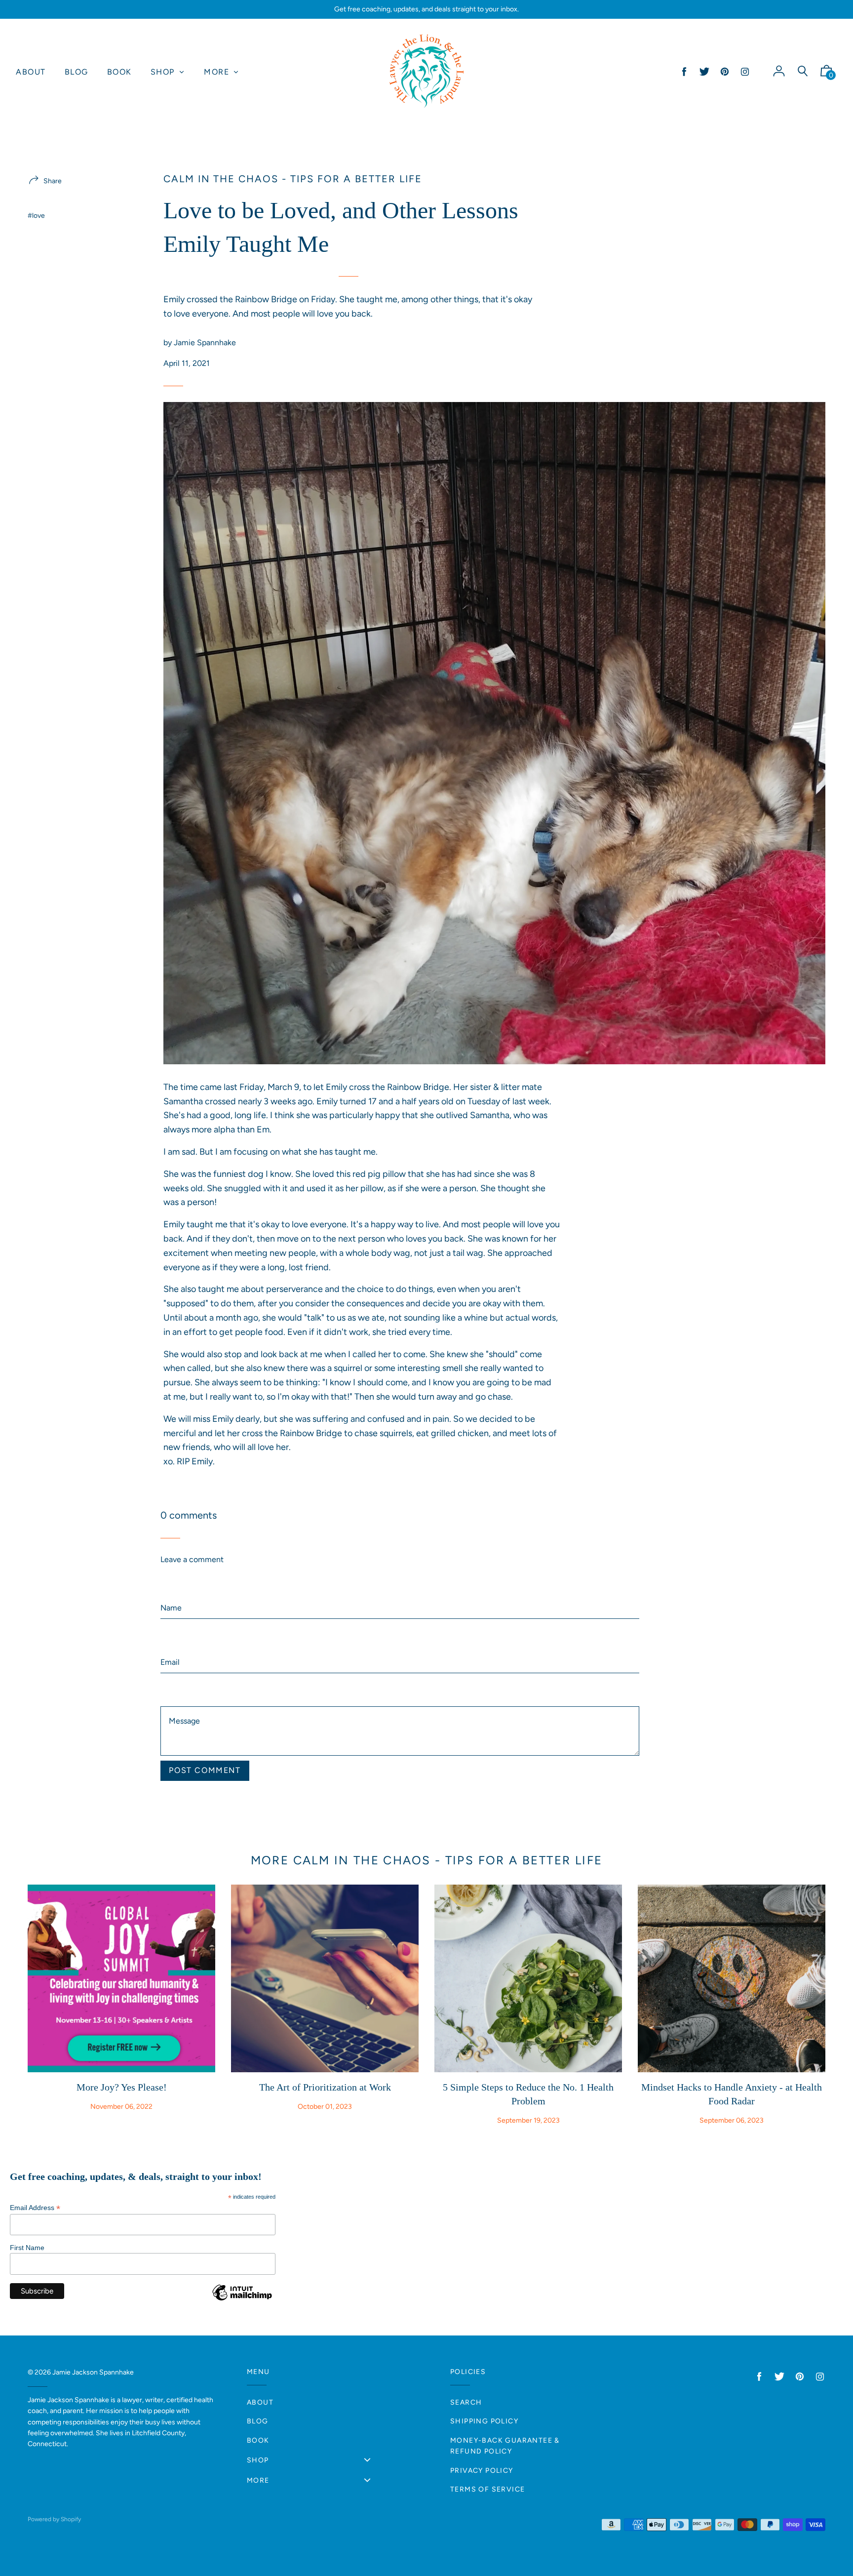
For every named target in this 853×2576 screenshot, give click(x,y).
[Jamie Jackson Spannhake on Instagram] (745, 72)
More (258, 2480)
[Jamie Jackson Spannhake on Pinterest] (725, 72)
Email (170, 1630)
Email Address (35, 2208)
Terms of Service (487, 2489)
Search (466, 2402)
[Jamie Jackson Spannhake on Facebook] (684, 72)
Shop (258, 2460)
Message (176, 1684)
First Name (27, 2248)
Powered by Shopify (54, 2519)
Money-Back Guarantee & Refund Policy (505, 2446)
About (260, 2402)
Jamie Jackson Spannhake (93, 2372)
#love (36, 216)
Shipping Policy (484, 2421)
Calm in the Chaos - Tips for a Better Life (293, 179)
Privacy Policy (482, 2471)
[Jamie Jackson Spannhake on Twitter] (704, 72)
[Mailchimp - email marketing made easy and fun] (242, 2300)
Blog (258, 2421)
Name (171, 1575)
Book (258, 2440)
